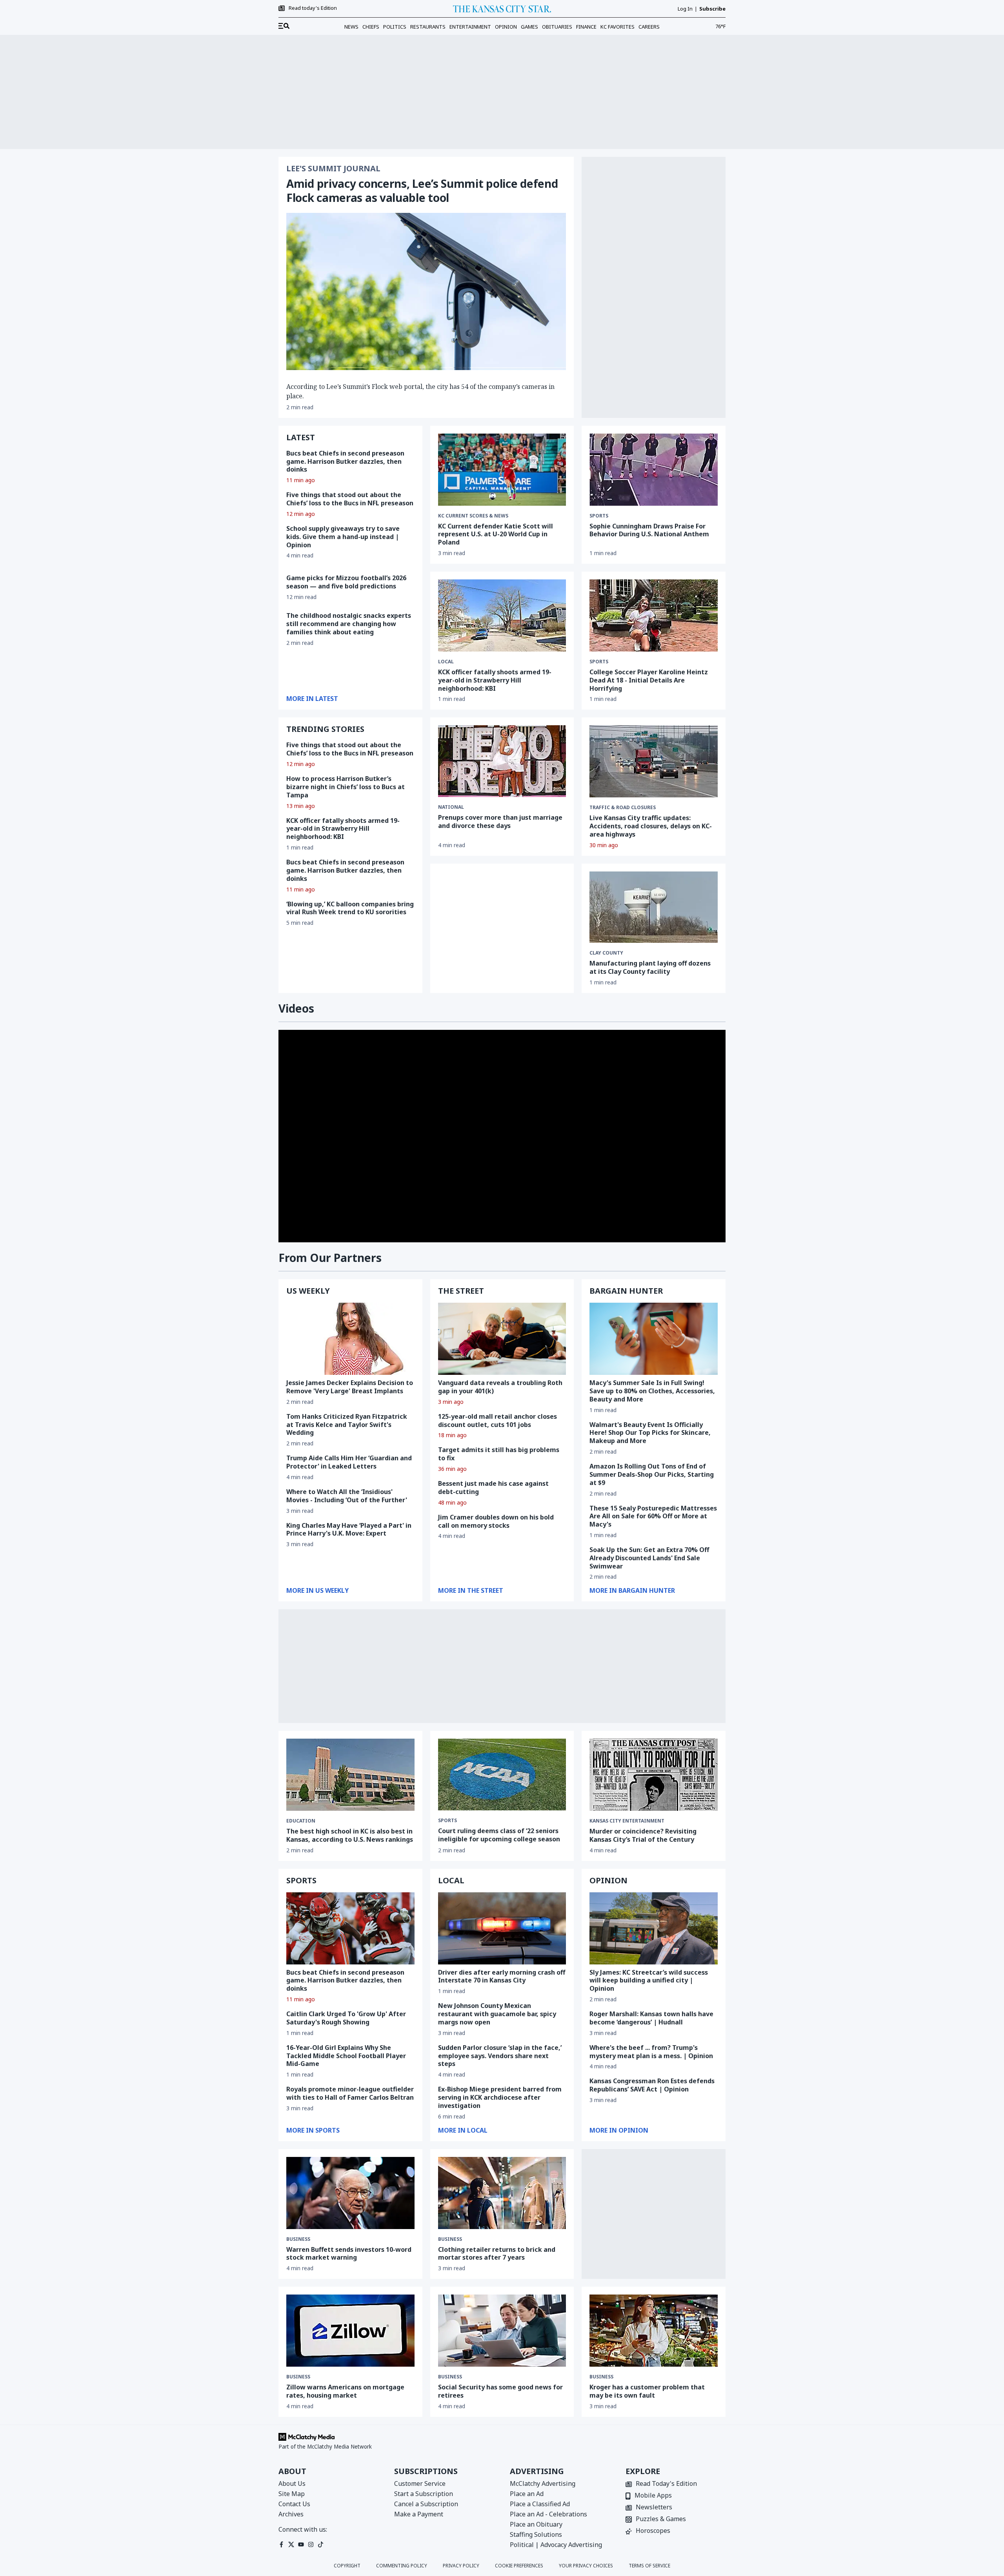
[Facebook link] (281, 2544)
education (301, 1821)
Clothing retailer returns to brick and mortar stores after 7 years (497, 2254)
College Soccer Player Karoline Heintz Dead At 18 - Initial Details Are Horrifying (649, 680)
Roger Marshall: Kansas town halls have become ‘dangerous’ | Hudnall (651, 2018)
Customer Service (420, 2483)
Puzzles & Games (661, 2519)
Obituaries (557, 27)
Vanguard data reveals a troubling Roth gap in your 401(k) (500, 1387)
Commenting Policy (402, 2566)
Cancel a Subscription (426, 2504)
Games (529, 27)
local (446, 662)
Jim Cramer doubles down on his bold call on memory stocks (496, 1521)
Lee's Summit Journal (333, 169)
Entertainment (470, 27)
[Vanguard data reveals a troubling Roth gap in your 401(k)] (502, 1339)
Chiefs (371, 27)
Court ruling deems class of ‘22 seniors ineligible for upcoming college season (499, 1835)
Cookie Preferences (519, 2566)
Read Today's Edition (666, 2484)
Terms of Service (649, 2566)
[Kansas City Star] (502, 9)
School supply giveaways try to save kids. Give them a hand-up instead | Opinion (343, 537)
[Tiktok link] (321, 2544)
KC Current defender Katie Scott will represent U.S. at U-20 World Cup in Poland (496, 534)
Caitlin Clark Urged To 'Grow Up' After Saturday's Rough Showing (346, 2018)
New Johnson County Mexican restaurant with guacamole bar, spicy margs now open (497, 2014)
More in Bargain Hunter (632, 1590)
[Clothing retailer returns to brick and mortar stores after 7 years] (502, 2193)
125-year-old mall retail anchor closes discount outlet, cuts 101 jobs (497, 1421)
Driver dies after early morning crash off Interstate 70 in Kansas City (502, 1976)
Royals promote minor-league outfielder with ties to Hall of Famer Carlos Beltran (350, 2093)
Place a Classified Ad (540, 2504)
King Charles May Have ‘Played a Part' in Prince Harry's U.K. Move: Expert (349, 1529)
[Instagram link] (311, 2544)
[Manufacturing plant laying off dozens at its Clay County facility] (654, 907)
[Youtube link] (301, 2544)
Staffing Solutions (536, 2534)
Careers (649, 27)
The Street (461, 1291)
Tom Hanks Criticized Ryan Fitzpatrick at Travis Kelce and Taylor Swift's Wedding (347, 1425)
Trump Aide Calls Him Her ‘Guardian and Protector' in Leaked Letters (349, 1462)
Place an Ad (527, 2494)
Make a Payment (419, 2514)
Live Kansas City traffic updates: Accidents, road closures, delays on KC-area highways (651, 826)
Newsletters (654, 2508)
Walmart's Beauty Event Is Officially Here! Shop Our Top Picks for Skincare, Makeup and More (650, 1433)
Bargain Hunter (626, 1291)
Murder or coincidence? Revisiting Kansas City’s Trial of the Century (643, 1835)
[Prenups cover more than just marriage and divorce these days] (502, 761)
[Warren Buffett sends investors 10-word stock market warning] (350, 2193)
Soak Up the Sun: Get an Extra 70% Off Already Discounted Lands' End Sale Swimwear (649, 1558)
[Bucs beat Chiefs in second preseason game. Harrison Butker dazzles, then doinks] (350, 1928)
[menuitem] (284, 26)
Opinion (506, 27)
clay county (606, 953)
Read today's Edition (313, 8)
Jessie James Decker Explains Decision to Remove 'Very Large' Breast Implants (350, 1387)
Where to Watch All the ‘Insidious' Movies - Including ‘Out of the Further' (347, 1496)
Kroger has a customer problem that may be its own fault (647, 2391)
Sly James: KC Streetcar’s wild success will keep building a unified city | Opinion (649, 1981)
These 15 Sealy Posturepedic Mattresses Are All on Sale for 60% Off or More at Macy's (653, 1516)
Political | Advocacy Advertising (556, 2545)
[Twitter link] (291, 2544)
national (451, 807)
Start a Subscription (424, 2494)
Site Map (292, 2494)
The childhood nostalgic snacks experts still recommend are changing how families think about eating (349, 624)
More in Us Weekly (317, 1590)
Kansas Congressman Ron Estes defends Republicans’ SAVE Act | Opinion (652, 2085)
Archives (291, 2514)
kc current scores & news (473, 516)
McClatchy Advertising (543, 2483)
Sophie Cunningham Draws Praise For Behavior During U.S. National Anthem (649, 530)
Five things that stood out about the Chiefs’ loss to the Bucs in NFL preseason (350, 499)
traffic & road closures (623, 808)
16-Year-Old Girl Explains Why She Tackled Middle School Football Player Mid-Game (346, 2056)
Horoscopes (653, 2531)
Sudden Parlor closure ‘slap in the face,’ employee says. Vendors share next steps (500, 2056)
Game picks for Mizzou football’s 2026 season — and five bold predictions (346, 582)
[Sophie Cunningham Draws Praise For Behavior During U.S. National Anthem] (654, 470)
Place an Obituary (536, 2524)
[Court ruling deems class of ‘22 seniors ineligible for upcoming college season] (502, 1775)
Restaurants (428, 27)
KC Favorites (617, 27)
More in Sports (313, 2130)
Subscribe (712, 9)
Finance (586, 27)
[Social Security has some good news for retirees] (502, 2331)
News (351, 27)
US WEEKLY (308, 1291)
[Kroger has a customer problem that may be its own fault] (654, 2331)
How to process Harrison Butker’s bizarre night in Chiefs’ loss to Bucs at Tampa (346, 787)
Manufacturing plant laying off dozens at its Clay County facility (650, 967)
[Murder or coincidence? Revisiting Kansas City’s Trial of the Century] (654, 1775)
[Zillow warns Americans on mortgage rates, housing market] (350, 2331)
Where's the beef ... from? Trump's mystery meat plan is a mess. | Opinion (651, 2052)
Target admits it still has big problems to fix (499, 1454)
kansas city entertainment (627, 1821)
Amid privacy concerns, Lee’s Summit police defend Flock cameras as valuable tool (422, 191)
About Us (292, 2483)
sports (599, 516)
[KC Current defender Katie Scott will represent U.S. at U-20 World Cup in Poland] (502, 470)
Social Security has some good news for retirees (500, 2391)
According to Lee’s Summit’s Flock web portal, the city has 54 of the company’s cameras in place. (420, 391)
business (298, 2239)
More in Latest (312, 699)
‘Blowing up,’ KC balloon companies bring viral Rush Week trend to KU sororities (350, 908)
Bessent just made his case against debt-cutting (493, 1488)
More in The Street (471, 1590)
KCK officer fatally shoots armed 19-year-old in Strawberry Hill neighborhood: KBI (343, 829)
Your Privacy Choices (586, 2566)
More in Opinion (619, 2130)
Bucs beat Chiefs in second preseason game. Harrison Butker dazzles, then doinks (345, 461)
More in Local (463, 2130)
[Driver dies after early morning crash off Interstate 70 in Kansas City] (502, 1928)
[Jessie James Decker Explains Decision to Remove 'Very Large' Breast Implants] (350, 1339)
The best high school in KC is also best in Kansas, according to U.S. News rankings (350, 1835)
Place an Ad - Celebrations (548, 2514)
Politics (395, 27)
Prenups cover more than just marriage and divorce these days (500, 821)
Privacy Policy (461, 2566)
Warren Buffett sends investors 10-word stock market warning (349, 2254)
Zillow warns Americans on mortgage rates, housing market (345, 2391)
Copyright (347, 2566)
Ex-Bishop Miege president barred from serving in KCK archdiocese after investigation (500, 2097)
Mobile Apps (653, 2496)
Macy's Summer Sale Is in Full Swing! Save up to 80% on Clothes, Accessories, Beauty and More (652, 1391)
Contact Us (294, 2504)
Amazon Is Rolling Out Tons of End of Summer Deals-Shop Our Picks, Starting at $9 (652, 1474)
